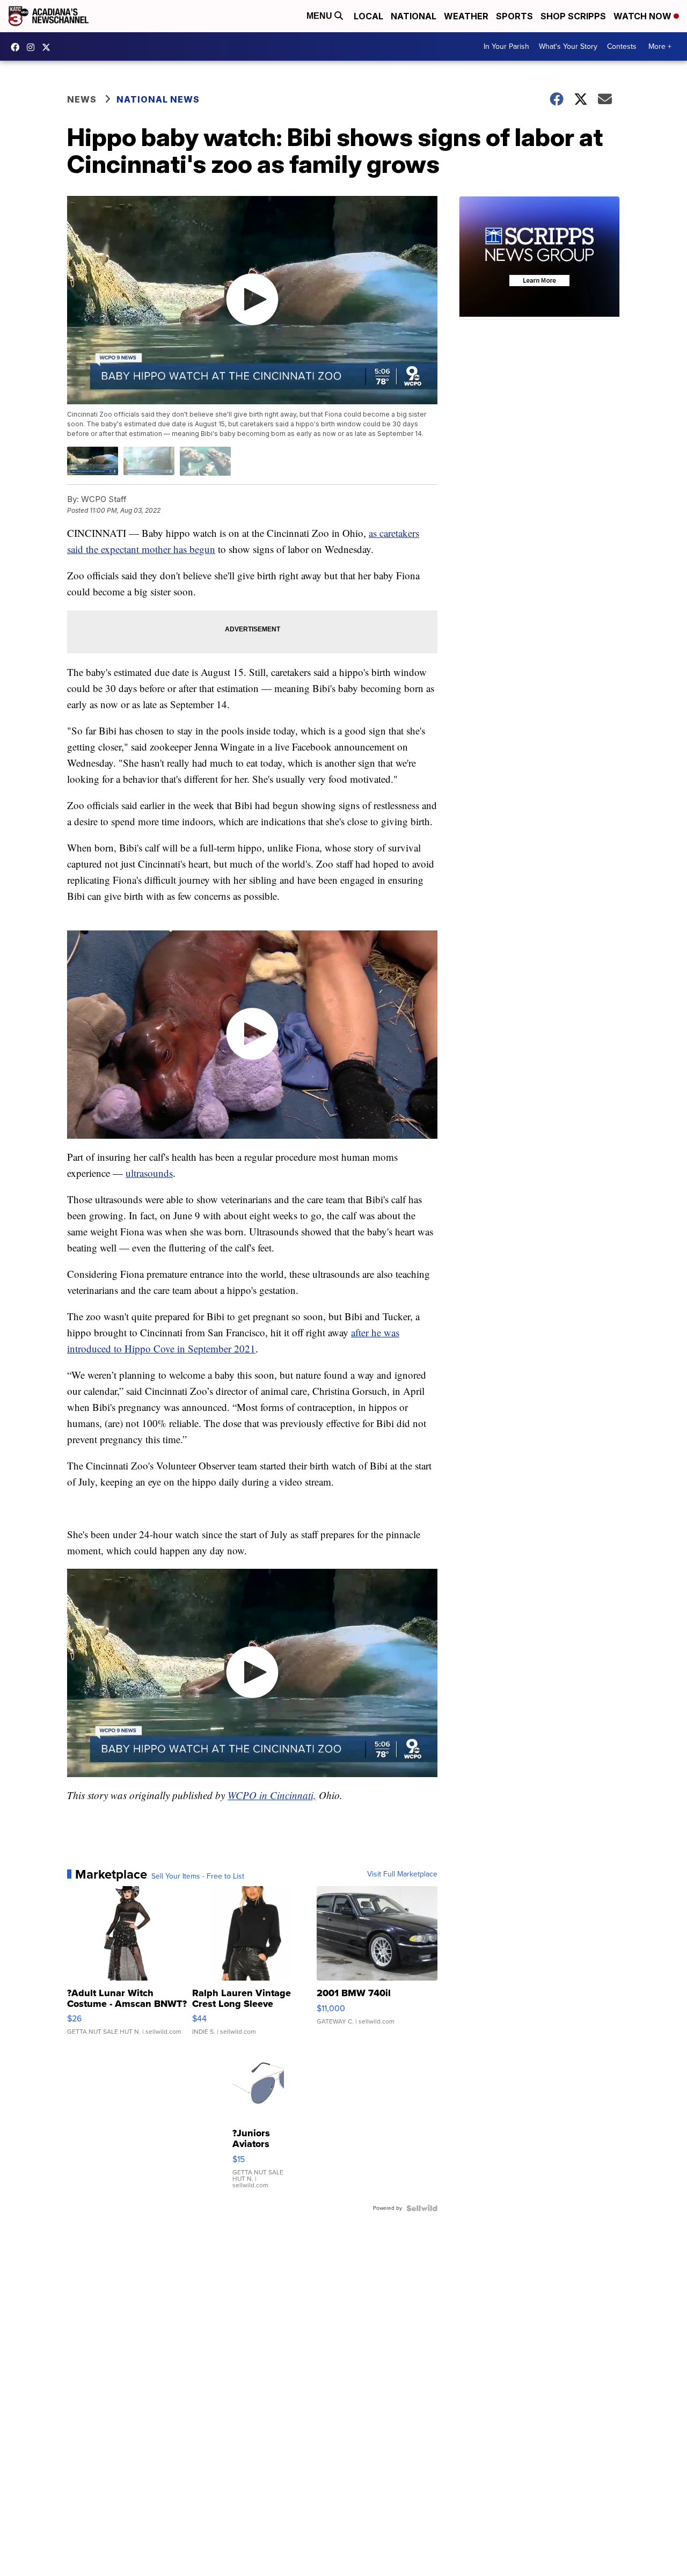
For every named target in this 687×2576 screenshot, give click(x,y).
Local (368, 16)
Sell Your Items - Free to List (198, 1876)
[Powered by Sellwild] (422, 2208)
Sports (514, 16)
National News (158, 99)
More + (660, 46)
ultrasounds (149, 1173)
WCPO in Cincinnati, (272, 1795)
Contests (622, 46)
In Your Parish (506, 46)
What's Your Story (568, 46)
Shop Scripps (573, 16)
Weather (466, 16)
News (82, 99)
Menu (320, 16)
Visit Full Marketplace (402, 1874)
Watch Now (644, 16)
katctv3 (18, 47)
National (414, 16)
